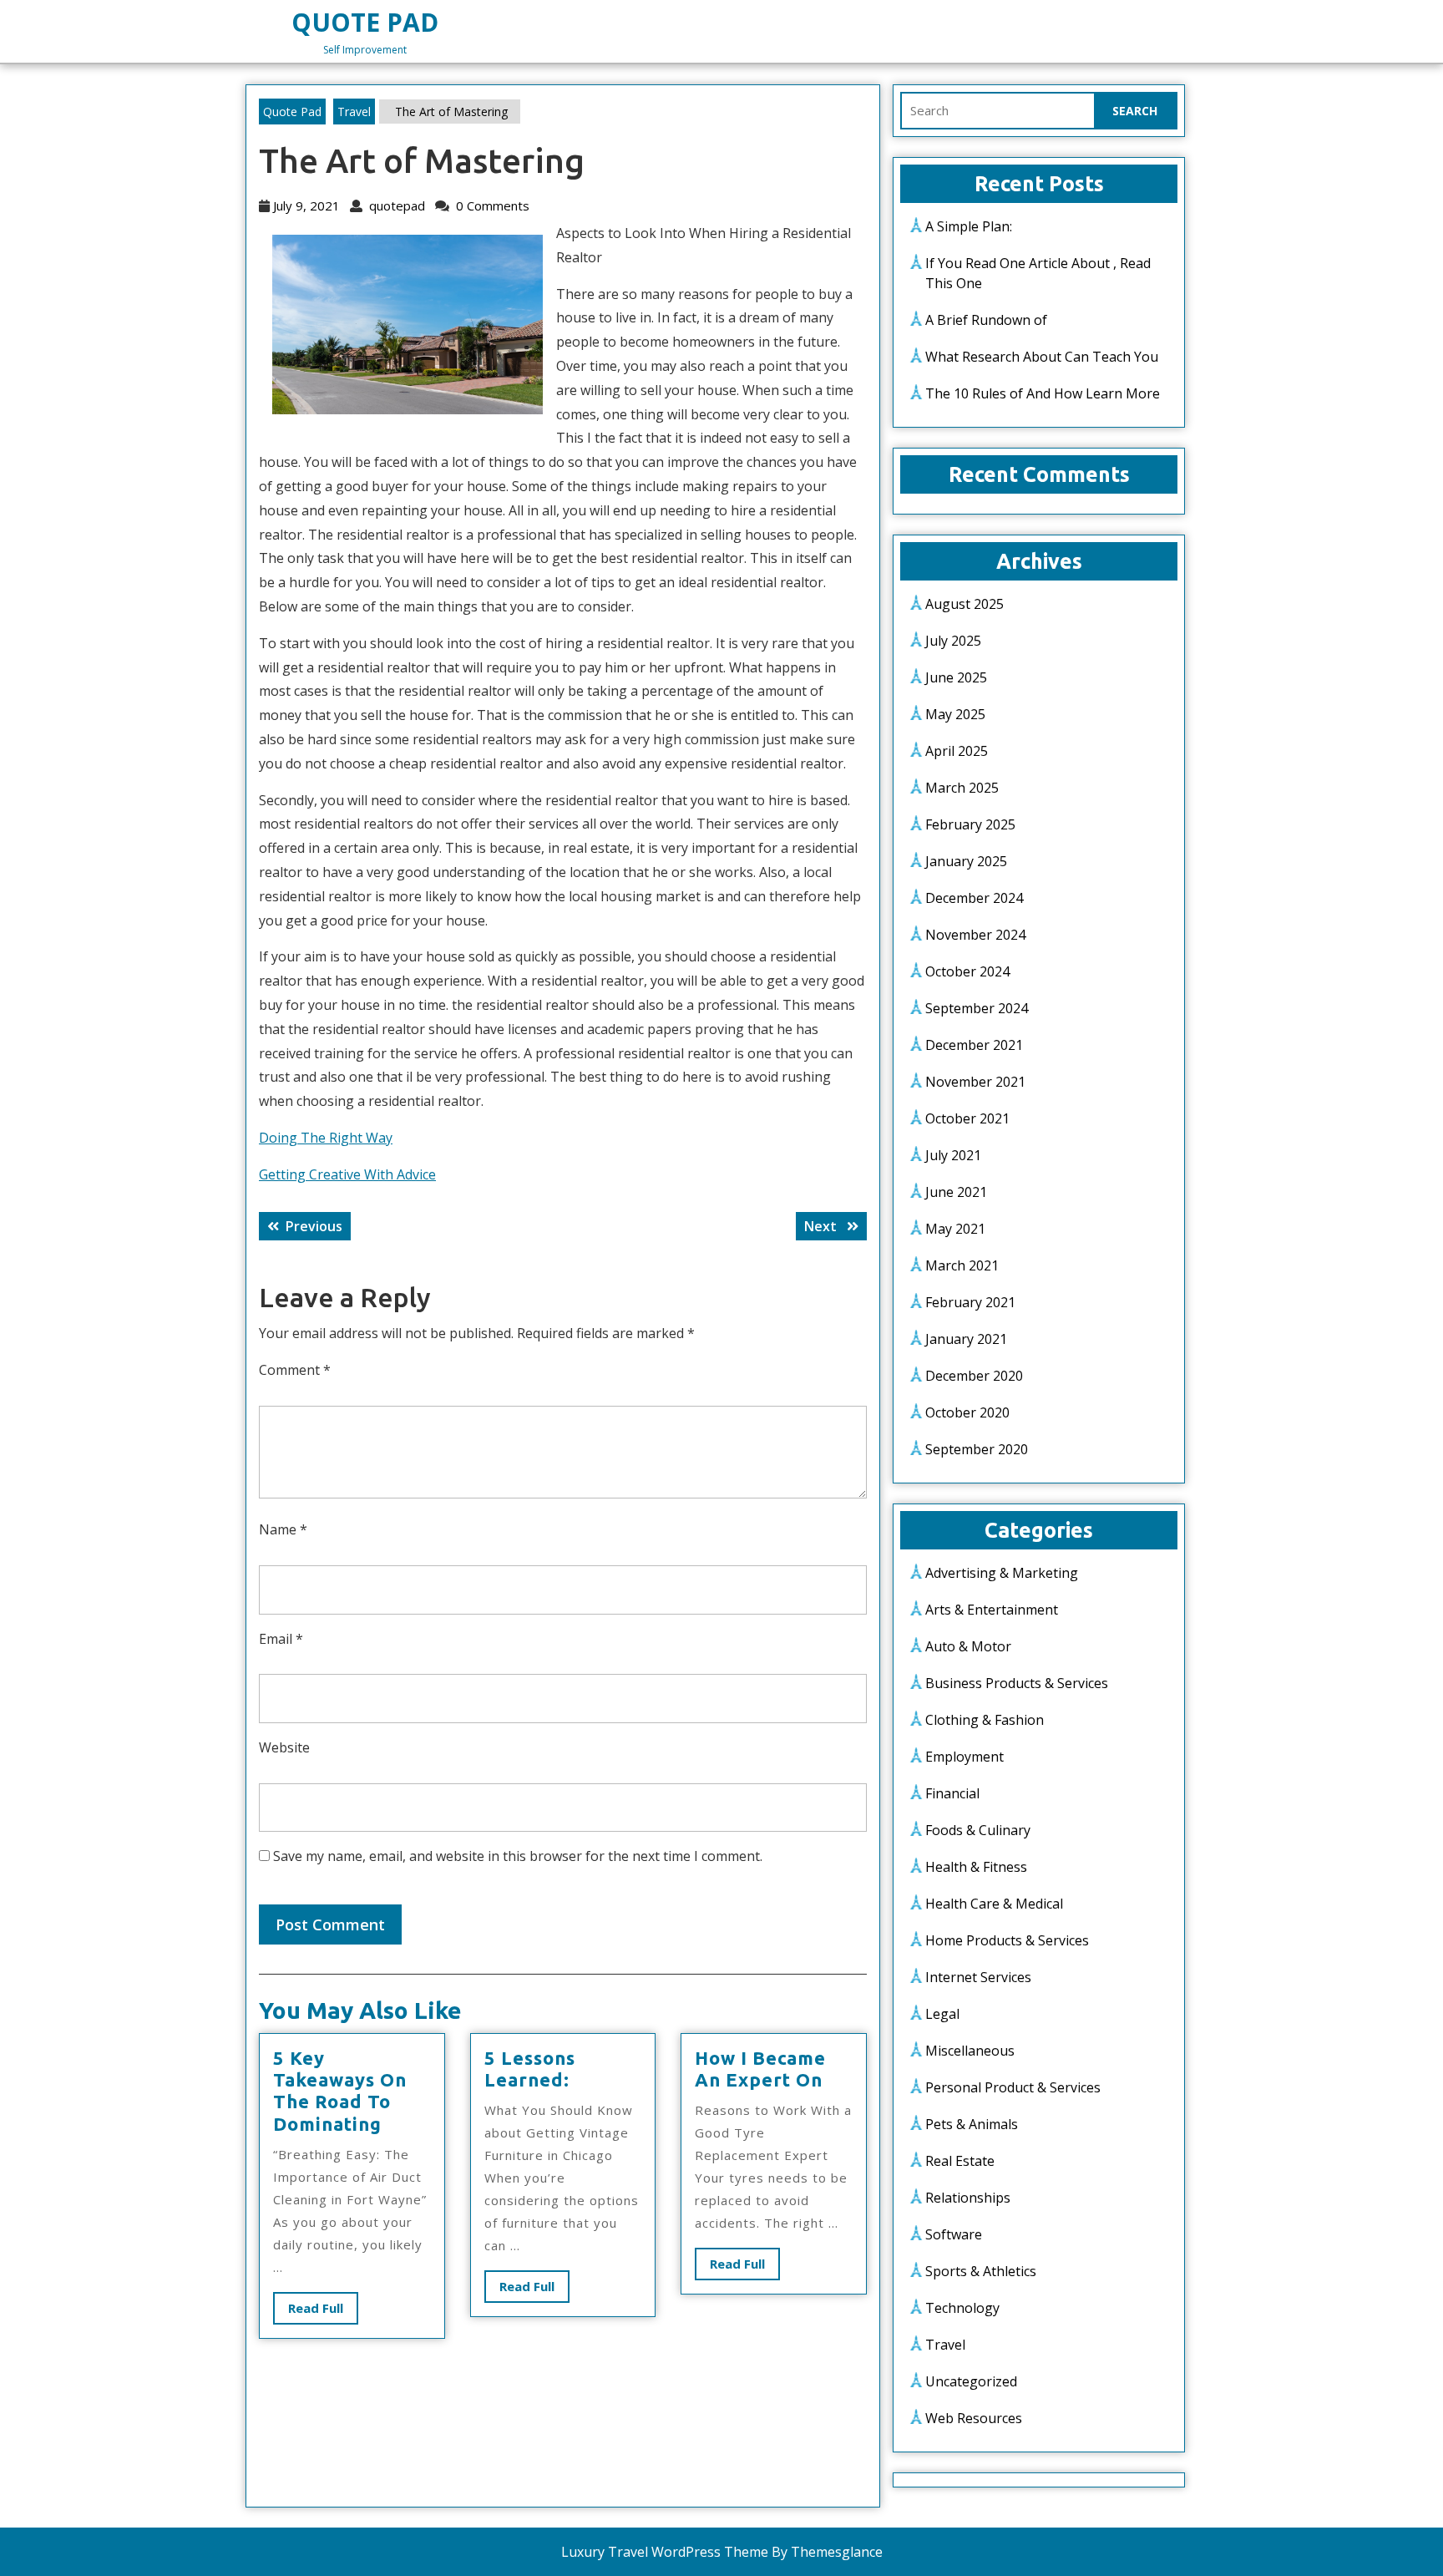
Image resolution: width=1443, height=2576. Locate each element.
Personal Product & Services (1013, 2087)
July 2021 (953, 1155)
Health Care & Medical (994, 1904)
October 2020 (967, 1412)
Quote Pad (365, 22)
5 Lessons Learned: (530, 2069)
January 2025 (966, 861)
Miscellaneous (970, 2051)
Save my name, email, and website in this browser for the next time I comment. (518, 1856)
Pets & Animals (972, 2124)
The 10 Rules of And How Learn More (1043, 393)
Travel (354, 112)
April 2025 (957, 751)
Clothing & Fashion (985, 1720)
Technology (962, 2308)
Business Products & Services (1017, 1683)
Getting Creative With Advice (347, 1174)
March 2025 (962, 788)
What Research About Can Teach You (1042, 357)
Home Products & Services (1007, 1940)
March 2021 (962, 1265)
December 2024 (974, 898)
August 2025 (965, 604)
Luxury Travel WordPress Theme (665, 2552)
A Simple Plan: (969, 226)
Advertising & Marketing (1002, 1573)
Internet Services (978, 1977)
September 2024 (977, 1008)
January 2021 (966, 1339)
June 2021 (956, 1192)
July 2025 (953, 641)
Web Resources (974, 2418)
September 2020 (977, 1449)
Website (284, 1747)
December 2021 (974, 1045)
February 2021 (970, 1302)
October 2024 (967, 971)
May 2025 (955, 714)
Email (281, 1639)
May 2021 (955, 1229)
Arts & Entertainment (992, 1610)
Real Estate (960, 2161)
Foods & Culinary (978, 1830)
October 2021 (967, 1118)
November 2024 (975, 935)
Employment (965, 1757)
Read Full (323, 2312)
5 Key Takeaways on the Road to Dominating (340, 2091)
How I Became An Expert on (760, 2069)
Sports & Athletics (981, 2271)
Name (283, 1529)
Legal (942, 2014)
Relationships (968, 2198)
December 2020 (974, 1376)
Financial (952, 1793)
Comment (295, 1370)
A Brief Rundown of (986, 320)
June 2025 (956, 677)
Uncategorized (971, 2381)
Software (954, 2234)
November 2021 (975, 1082)
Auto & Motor (968, 1646)
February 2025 (970, 824)
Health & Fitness (976, 1867)
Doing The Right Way (326, 1138)
